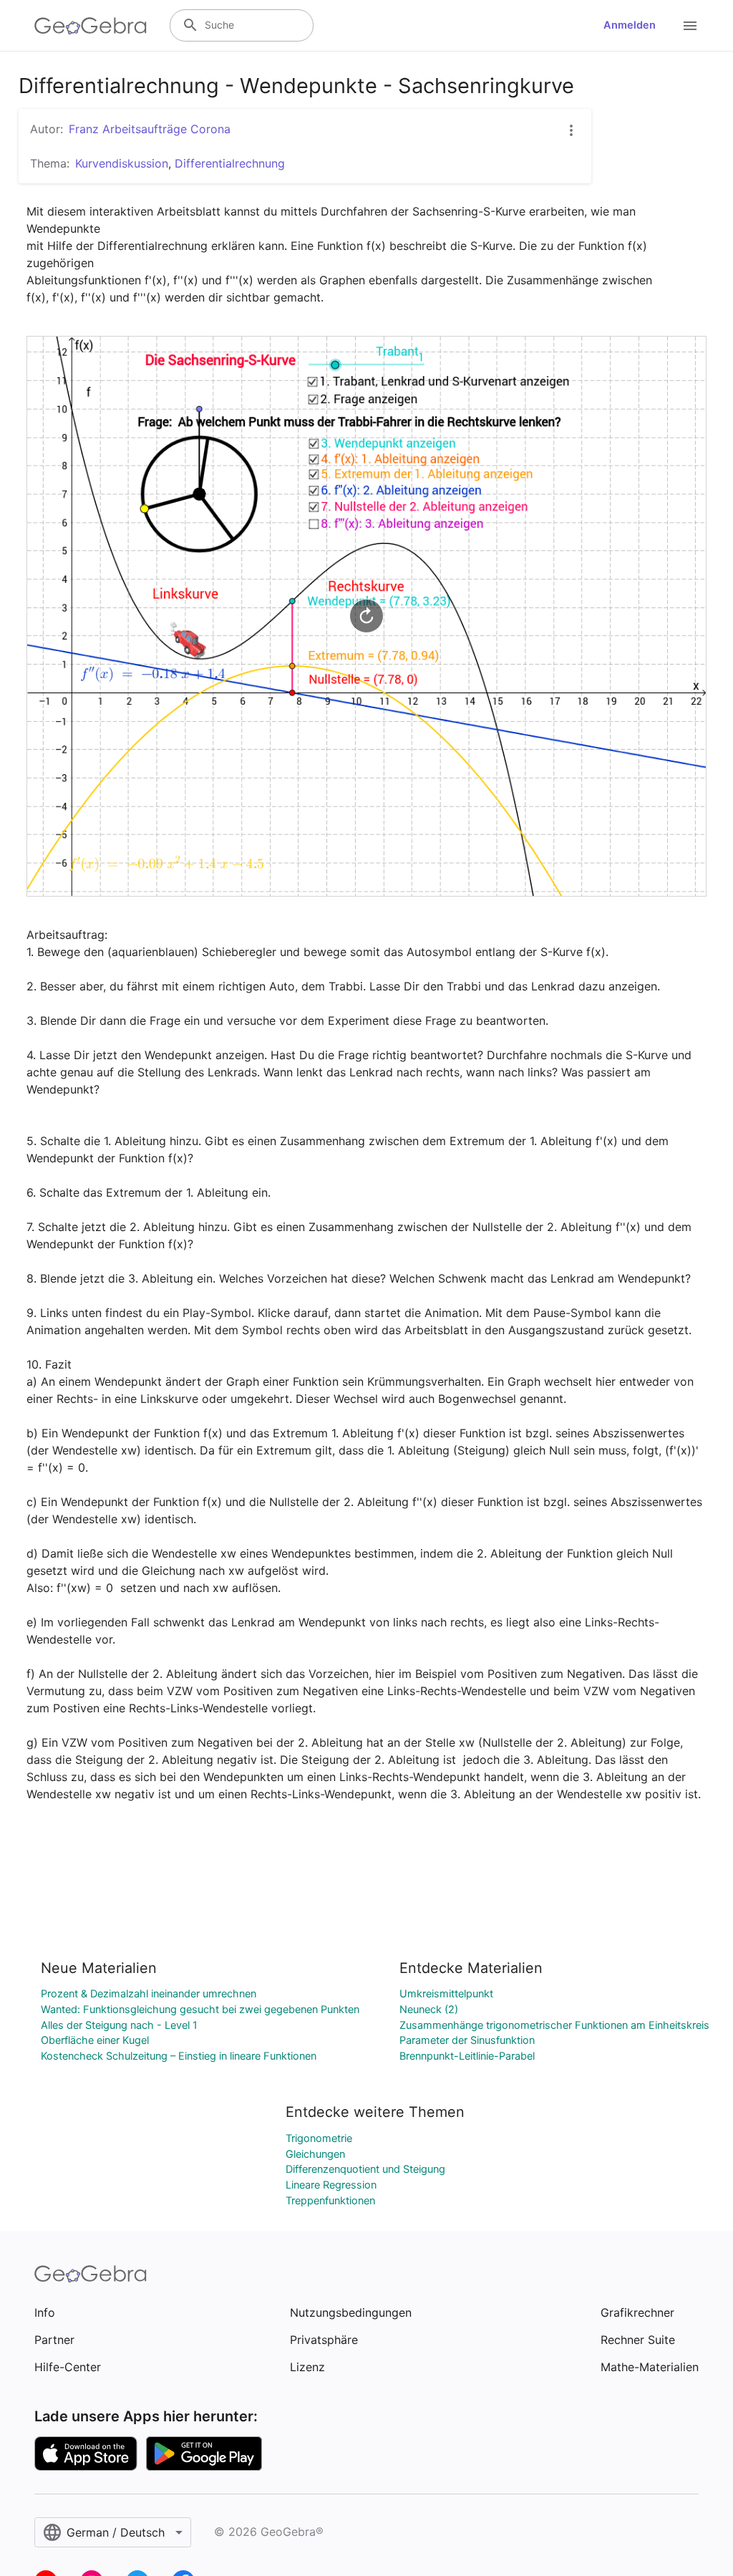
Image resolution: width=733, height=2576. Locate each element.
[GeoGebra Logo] (91, 26)
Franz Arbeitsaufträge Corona (150, 129)
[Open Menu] (690, 26)
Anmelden (630, 25)
